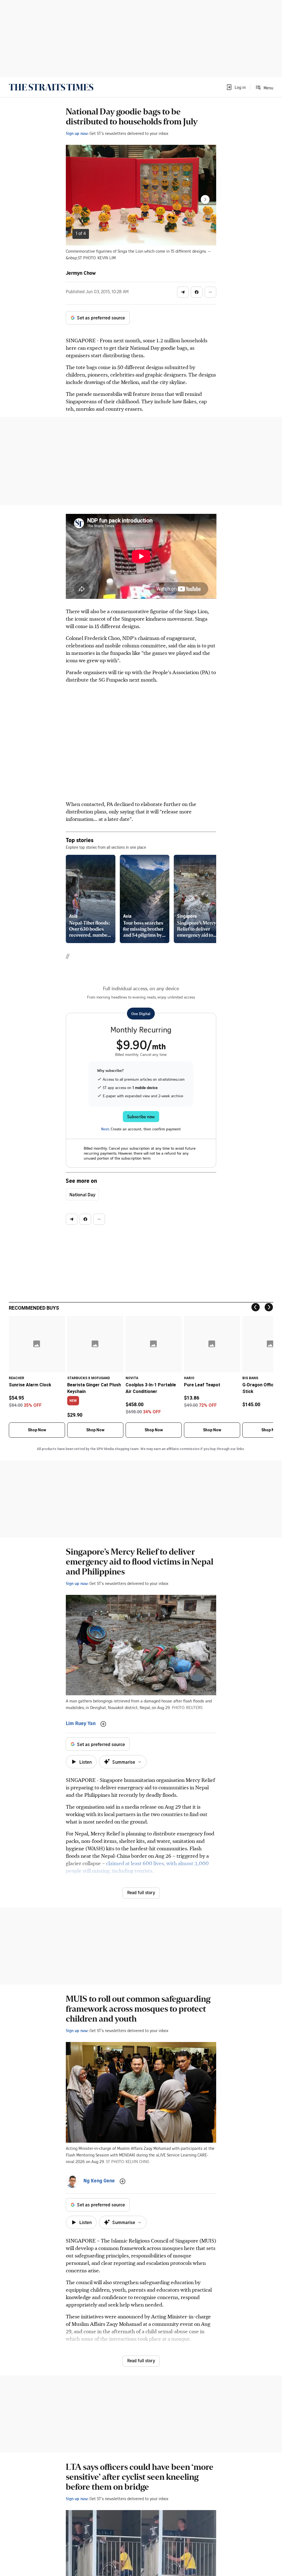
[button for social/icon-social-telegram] (183, 292)
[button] (236, 87)
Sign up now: (77, 133)
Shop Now (37, 1430)
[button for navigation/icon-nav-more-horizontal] (210, 292)
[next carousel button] (205, 199)
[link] (51, 87)
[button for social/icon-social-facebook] (197, 292)
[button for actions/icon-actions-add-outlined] (103, 1724)
